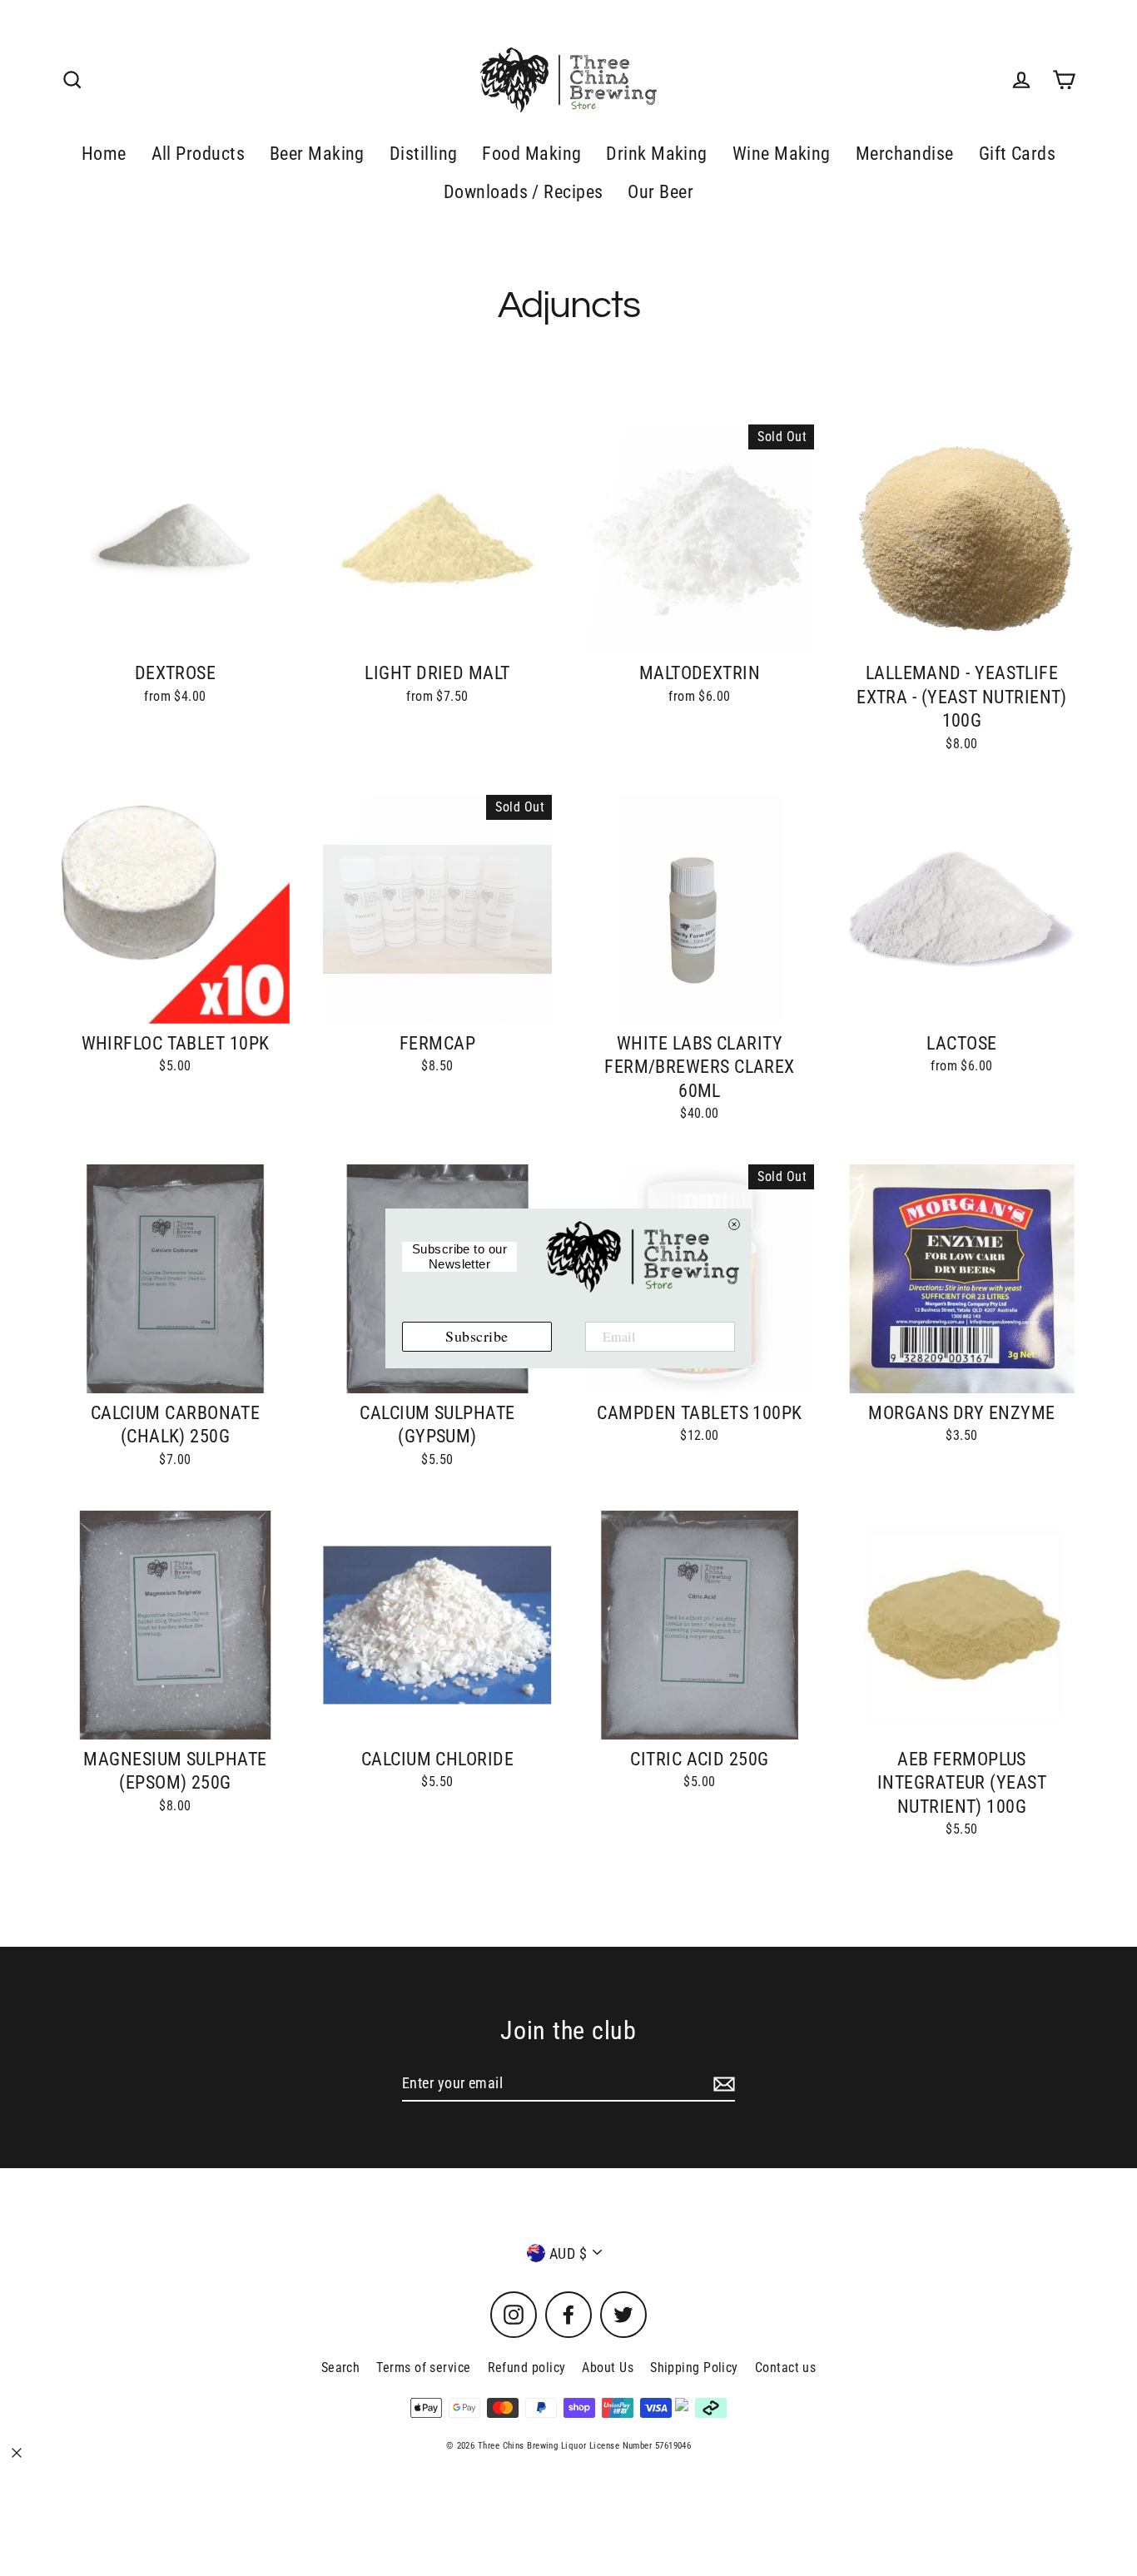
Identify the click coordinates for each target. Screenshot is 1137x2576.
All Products (198, 154)
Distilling (424, 154)
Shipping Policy (694, 2368)
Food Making (531, 154)
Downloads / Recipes (524, 192)
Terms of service (423, 2368)
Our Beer (660, 192)
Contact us (786, 2368)
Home (104, 154)
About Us (608, 2368)
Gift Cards (1018, 154)
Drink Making (656, 154)
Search (341, 2368)
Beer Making (317, 154)
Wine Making (782, 154)
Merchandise (905, 154)
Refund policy (527, 2368)
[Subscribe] (722, 2084)
